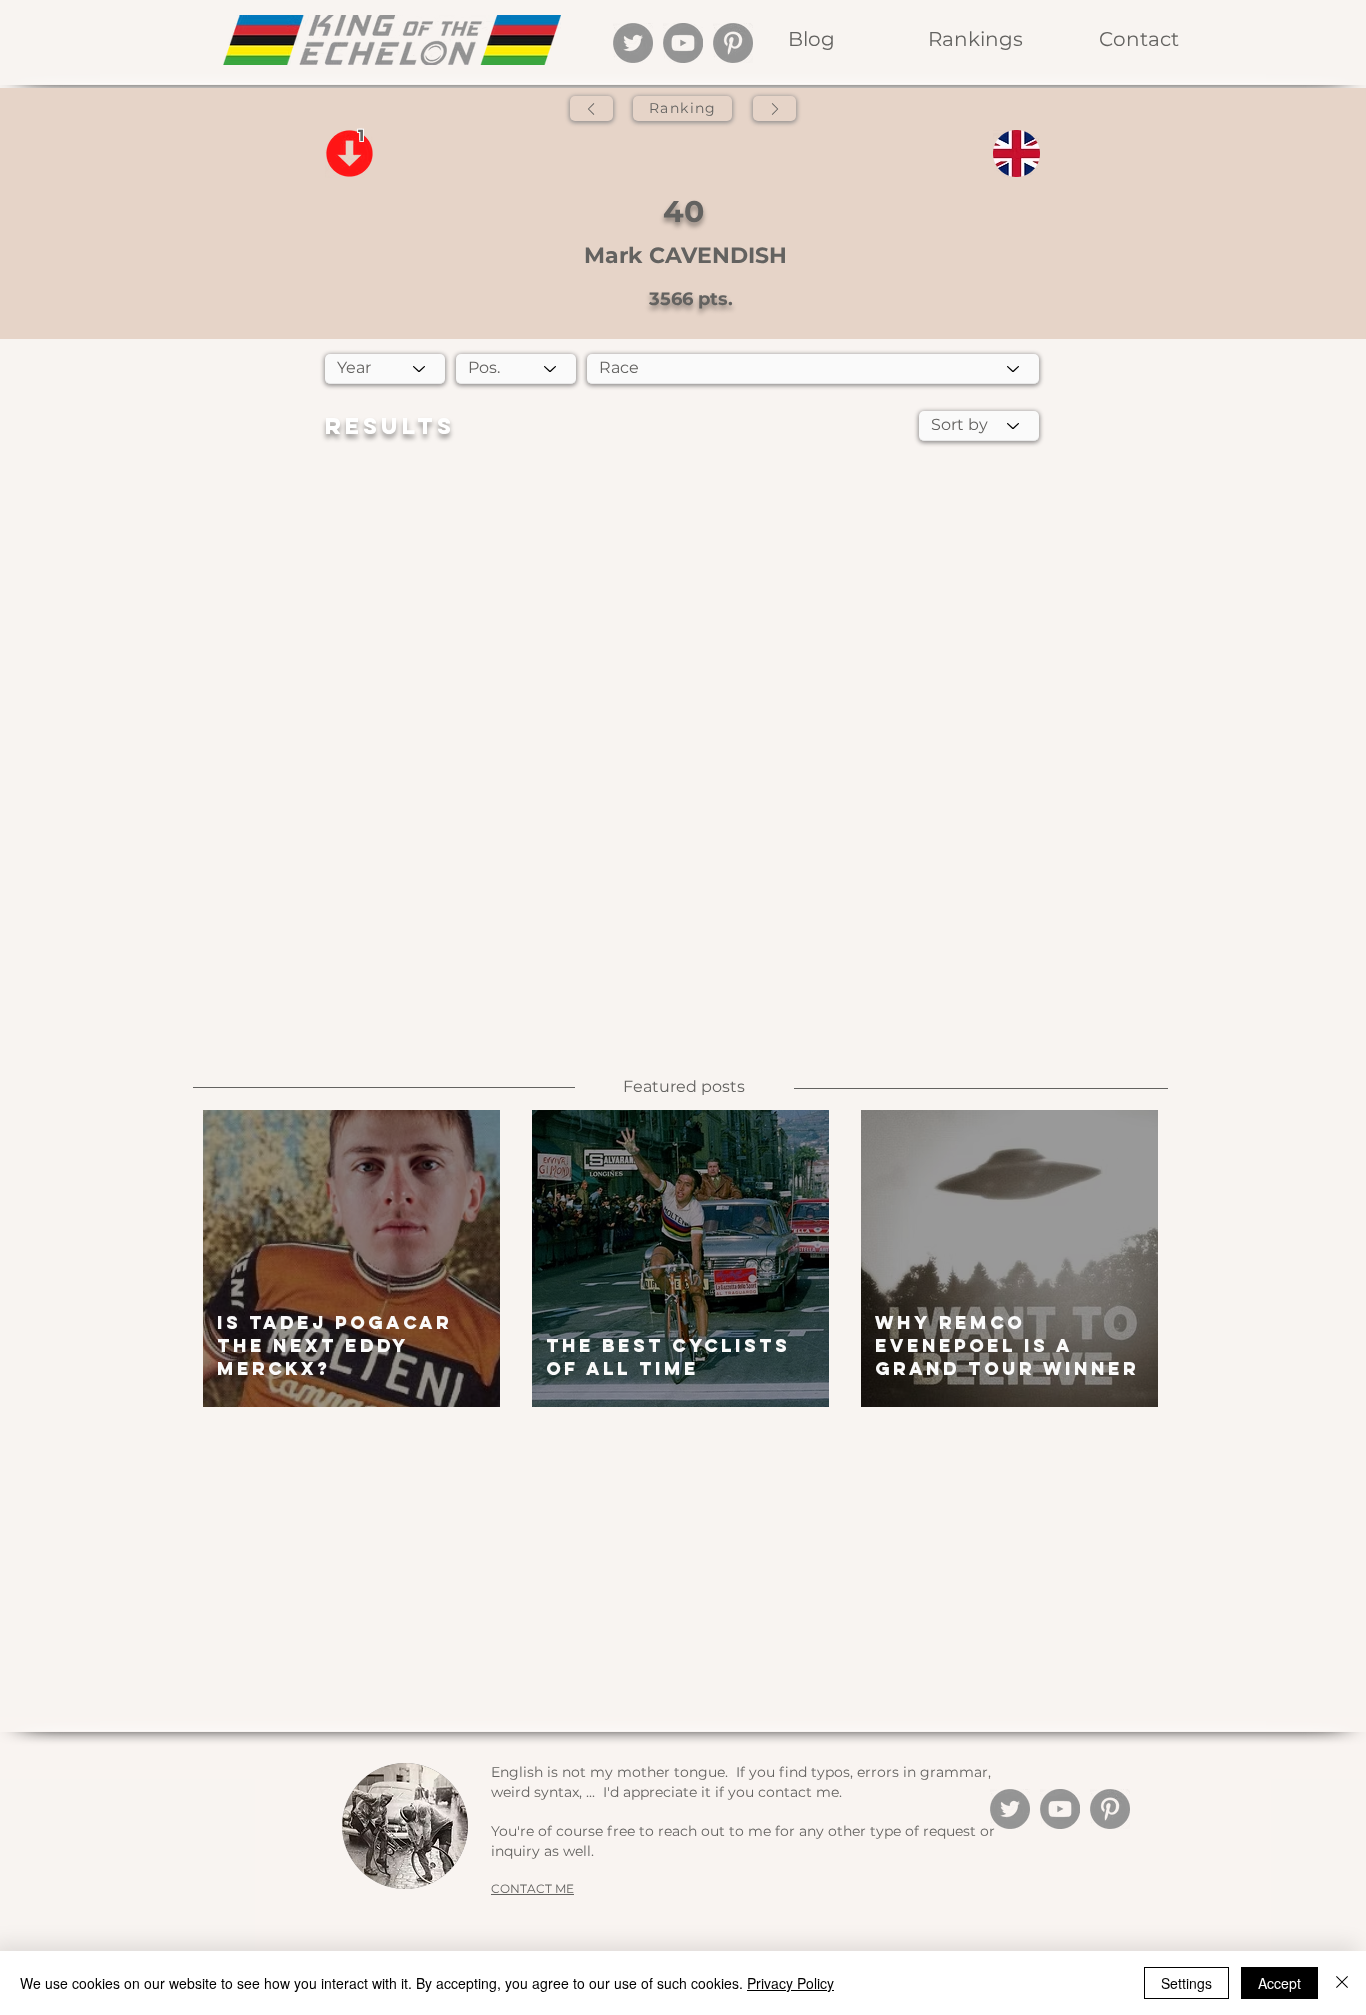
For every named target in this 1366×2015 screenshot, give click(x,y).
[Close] (1342, 1983)
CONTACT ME (532, 1888)
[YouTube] (683, 43)
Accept (1279, 1983)
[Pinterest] (733, 43)
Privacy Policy (790, 1983)
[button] (975, 39)
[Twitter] (633, 43)
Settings (1186, 1983)
